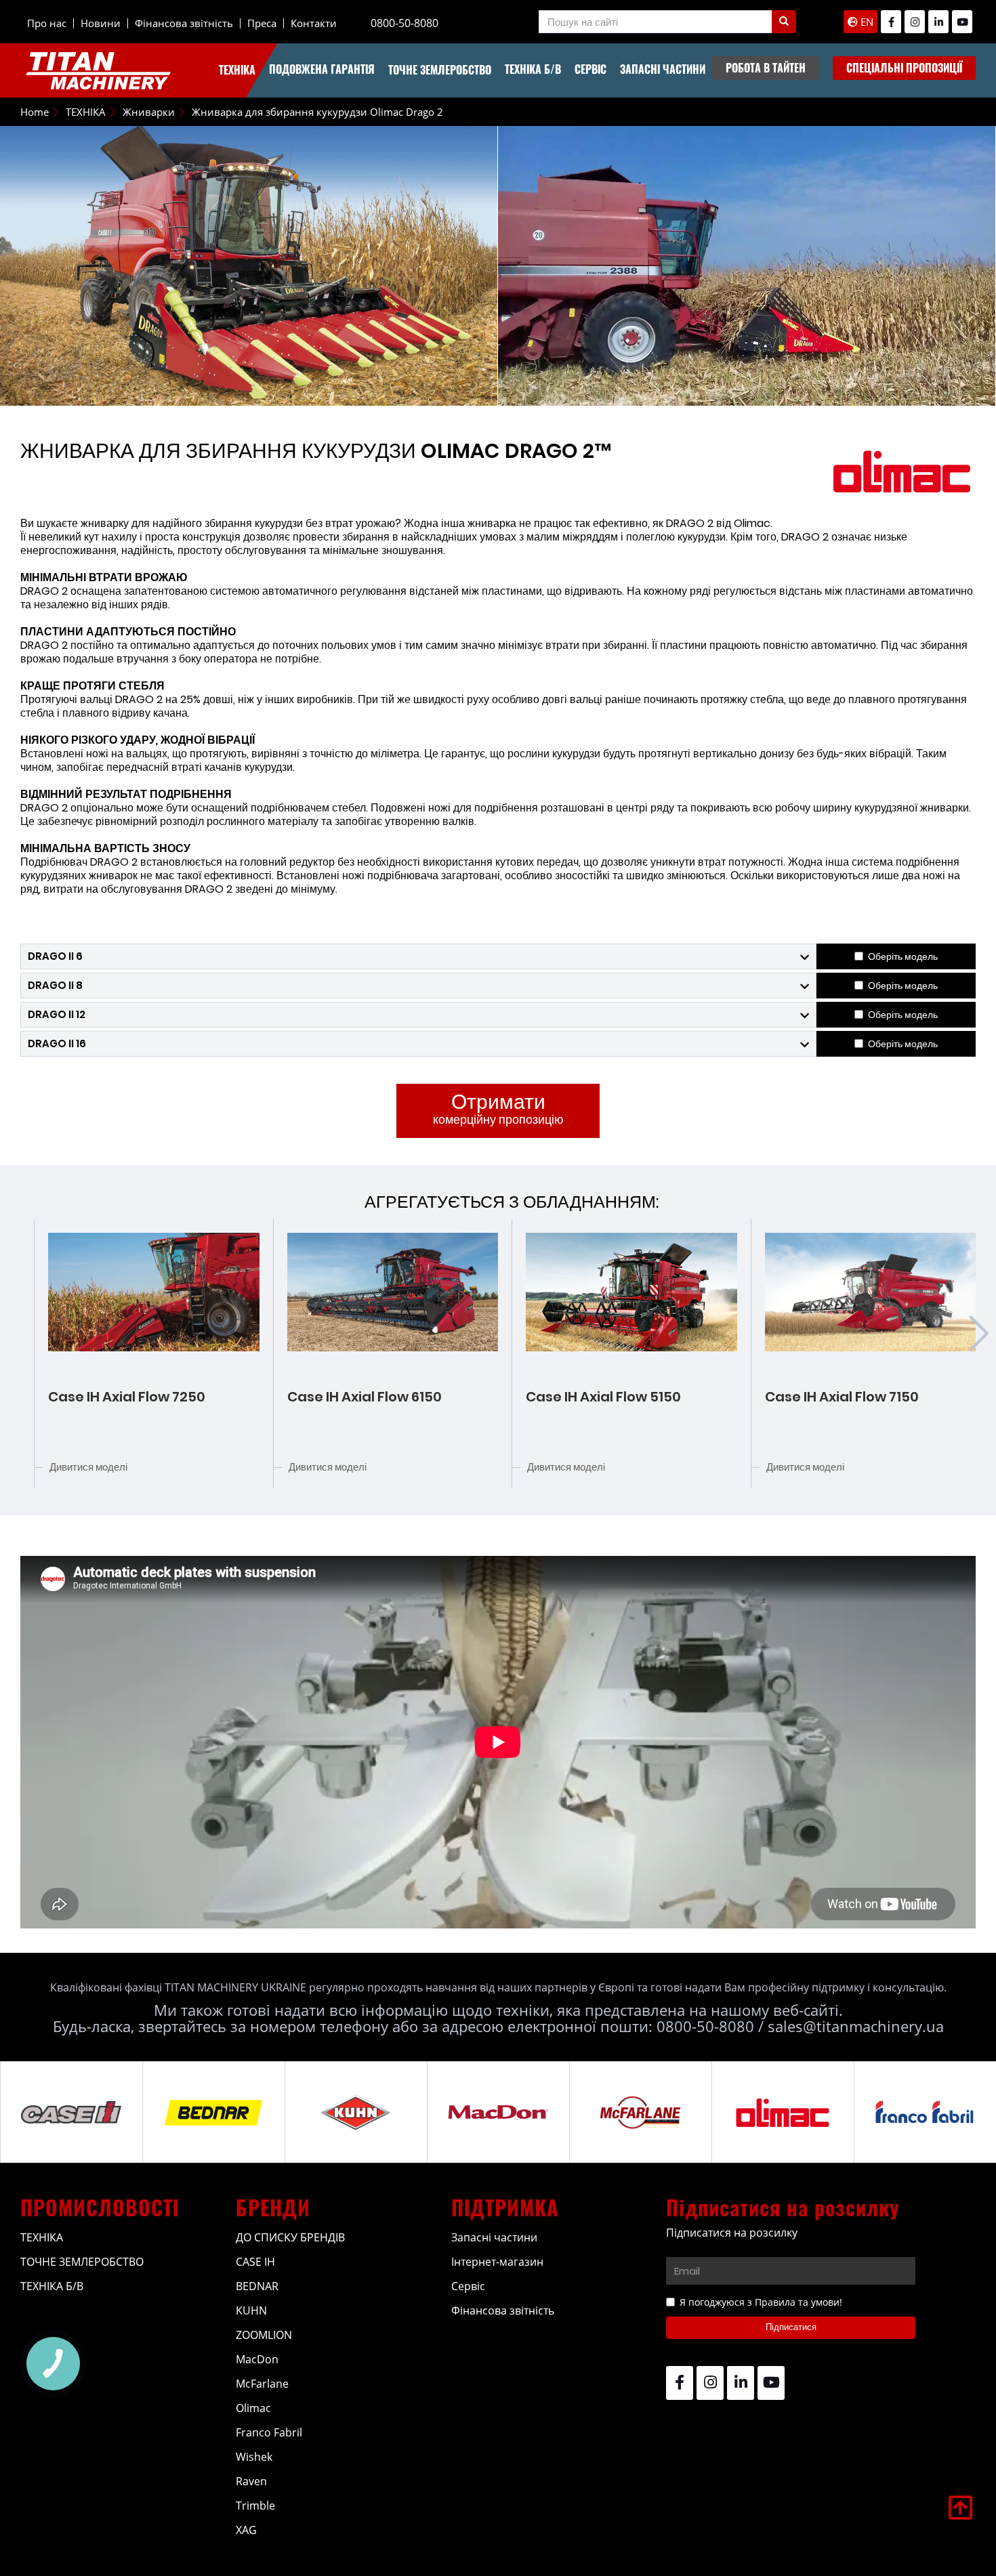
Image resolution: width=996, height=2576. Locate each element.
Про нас (47, 23)
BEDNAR (257, 2286)
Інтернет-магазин (497, 2262)
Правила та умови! (798, 2302)
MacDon (257, 2359)
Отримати (498, 1107)
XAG (246, 2530)
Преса (262, 23)
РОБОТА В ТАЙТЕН (766, 68)
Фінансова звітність (184, 23)
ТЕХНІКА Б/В (533, 69)
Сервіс (468, 2286)
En (866, 22)
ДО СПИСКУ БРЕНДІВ (290, 2237)
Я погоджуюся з (761, 2302)
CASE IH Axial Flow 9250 (844, 1397)
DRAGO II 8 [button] (55, 985)
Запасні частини (494, 2237)
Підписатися (791, 2327)
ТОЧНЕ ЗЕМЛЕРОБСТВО (440, 70)
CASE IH (255, 2262)
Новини (101, 23)
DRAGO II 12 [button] (57, 1014)
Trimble (255, 2506)
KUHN (251, 2310)
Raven (251, 2481)
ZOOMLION (264, 2335)
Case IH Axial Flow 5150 (365, 1397)
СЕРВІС (590, 69)
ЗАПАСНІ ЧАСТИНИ (663, 69)
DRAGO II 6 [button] (55, 956)
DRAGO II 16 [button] (57, 1043)
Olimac (253, 2408)
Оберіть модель (903, 956)
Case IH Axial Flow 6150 (126, 1397)
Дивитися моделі (89, 1467)
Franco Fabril (269, 2432)
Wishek (254, 2457)
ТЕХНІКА (237, 70)
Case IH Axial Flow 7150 (603, 1397)
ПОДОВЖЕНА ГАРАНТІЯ (322, 69)
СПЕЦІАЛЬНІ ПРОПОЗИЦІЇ (904, 68)
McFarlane (262, 2384)
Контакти (314, 23)
